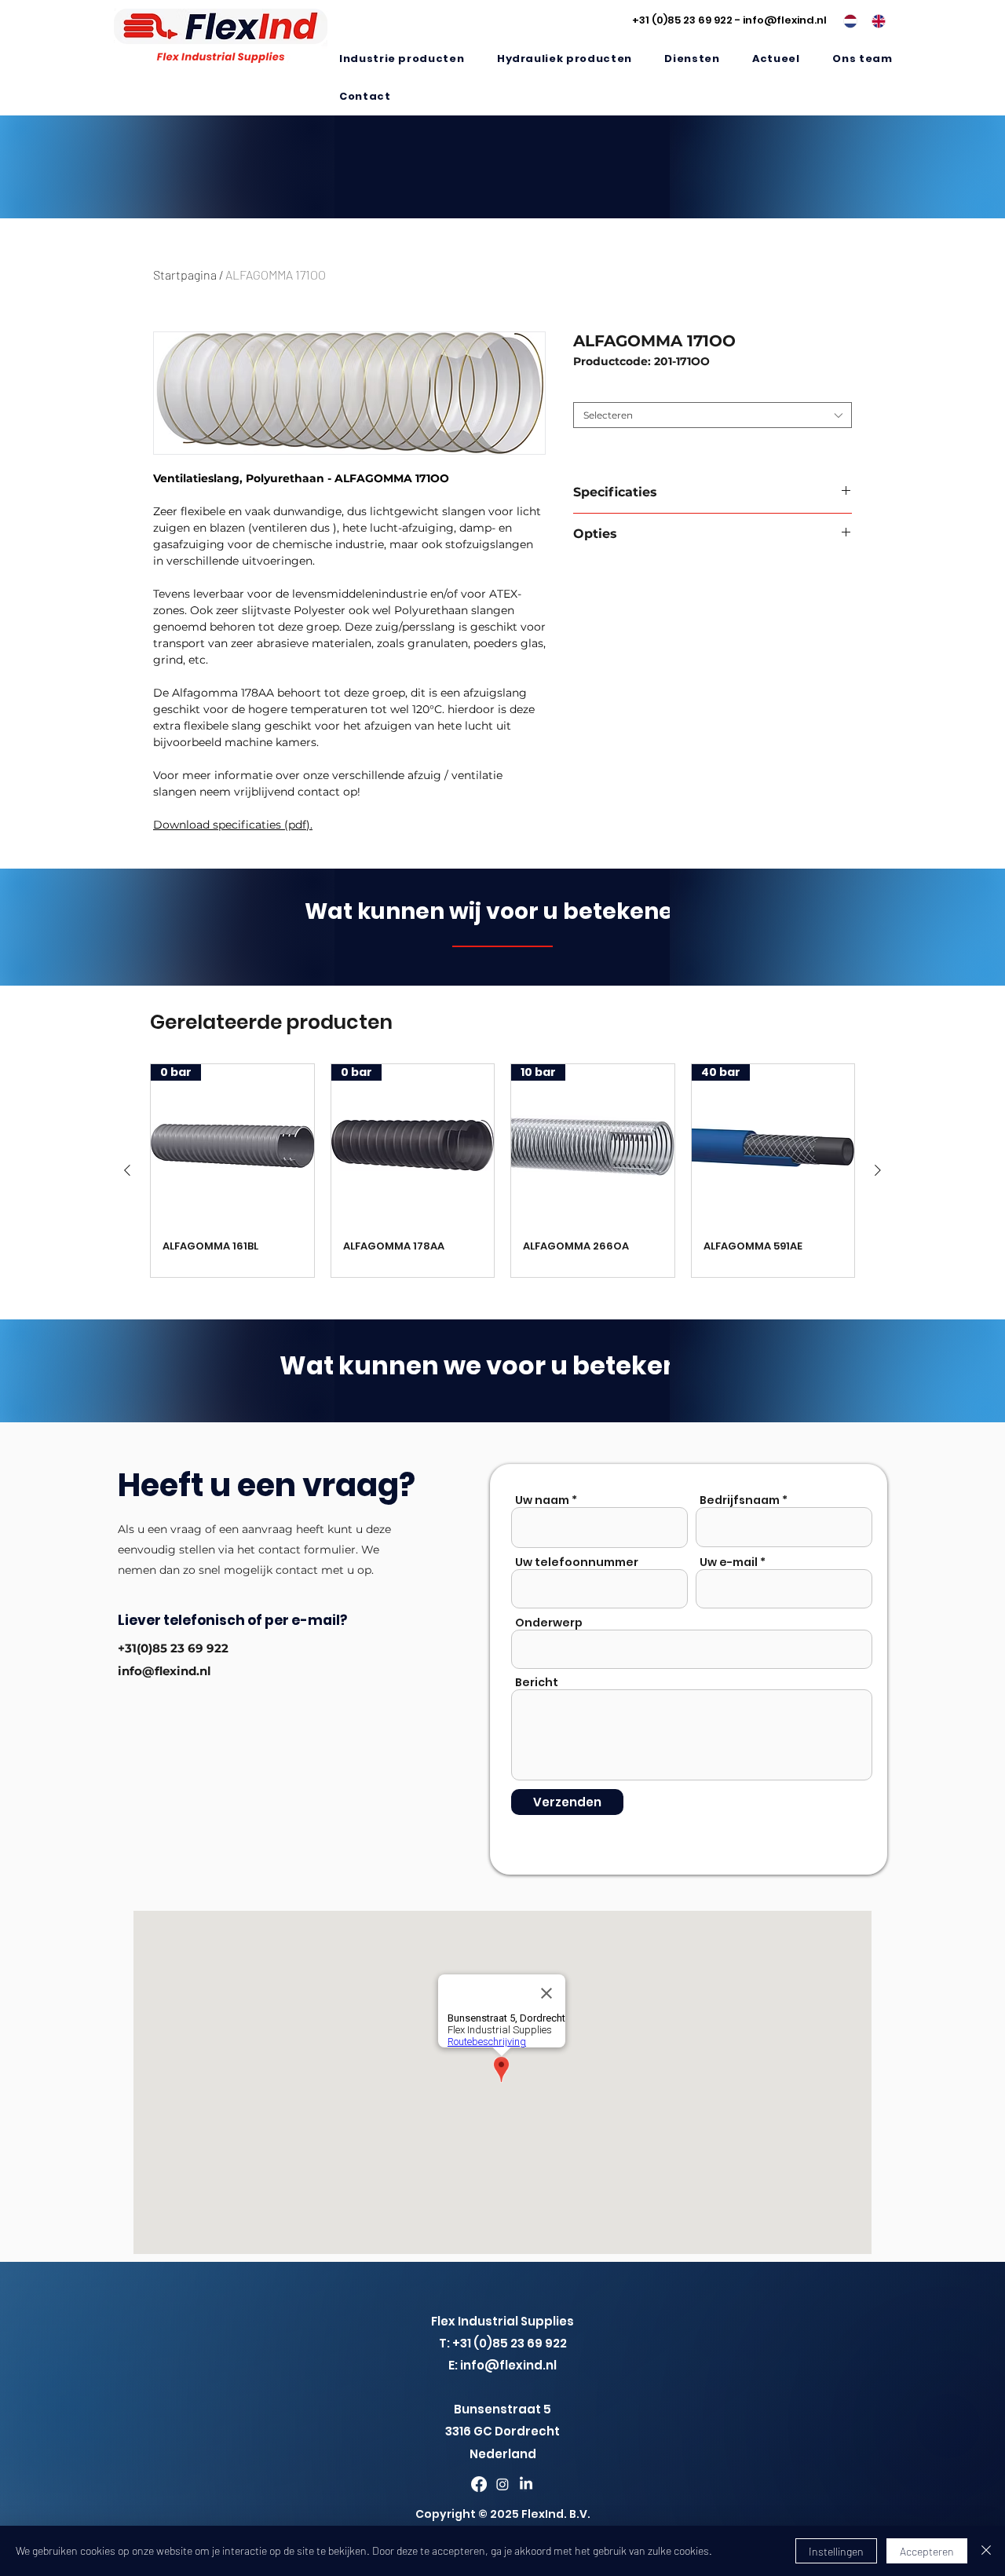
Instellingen (836, 2551)
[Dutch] (846, 21)
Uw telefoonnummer (577, 1562)
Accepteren (927, 2551)
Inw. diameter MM (619, 390)
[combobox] (713, 415)
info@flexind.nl (785, 20)
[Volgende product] (878, 1170)
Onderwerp (549, 1623)
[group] (502, 1171)
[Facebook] (479, 2484)
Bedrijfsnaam (740, 1500)
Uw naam (542, 1500)
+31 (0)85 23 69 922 (682, 20)
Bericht (537, 1682)
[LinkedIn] (526, 2484)
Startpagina (185, 274)
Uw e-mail (729, 1562)
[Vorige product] (127, 1170)
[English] (874, 21)
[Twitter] (502, 2484)
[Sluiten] (986, 2551)
